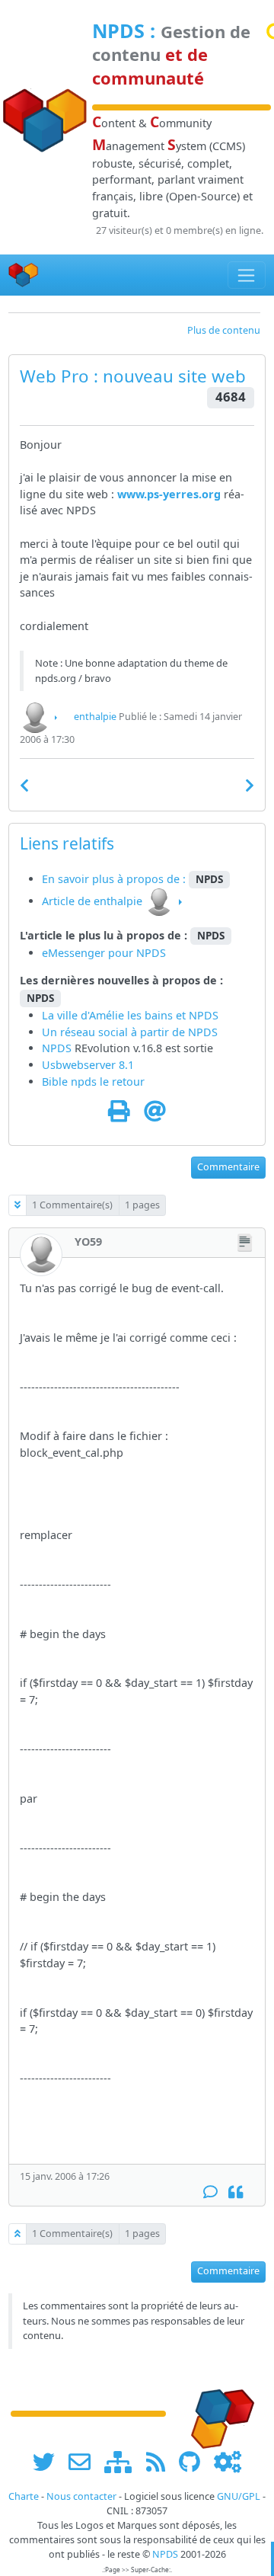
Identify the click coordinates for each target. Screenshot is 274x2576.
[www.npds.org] (218, 2413)
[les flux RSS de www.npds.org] (161, 2461)
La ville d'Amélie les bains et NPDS (130, 1015)
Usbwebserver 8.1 (88, 1065)
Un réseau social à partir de (115, 1032)
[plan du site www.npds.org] (123, 2461)
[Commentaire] (210, 2192)
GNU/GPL (239, 2496)
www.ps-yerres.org (169, 494)
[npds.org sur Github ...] (195, 2461)
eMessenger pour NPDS (104, 953)
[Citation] (236, 2192)
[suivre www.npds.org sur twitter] (49, 2461)
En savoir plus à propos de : (115, 879)
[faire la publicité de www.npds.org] (85, 2461)
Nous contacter (81, 2496)
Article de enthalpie (92, 901)
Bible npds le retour (93, 1082)
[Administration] (228, 2461)
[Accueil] (24, 275)
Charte (24, 2496)
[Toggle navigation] (247, 275)
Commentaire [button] (228, 1167)
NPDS (118, 30)
